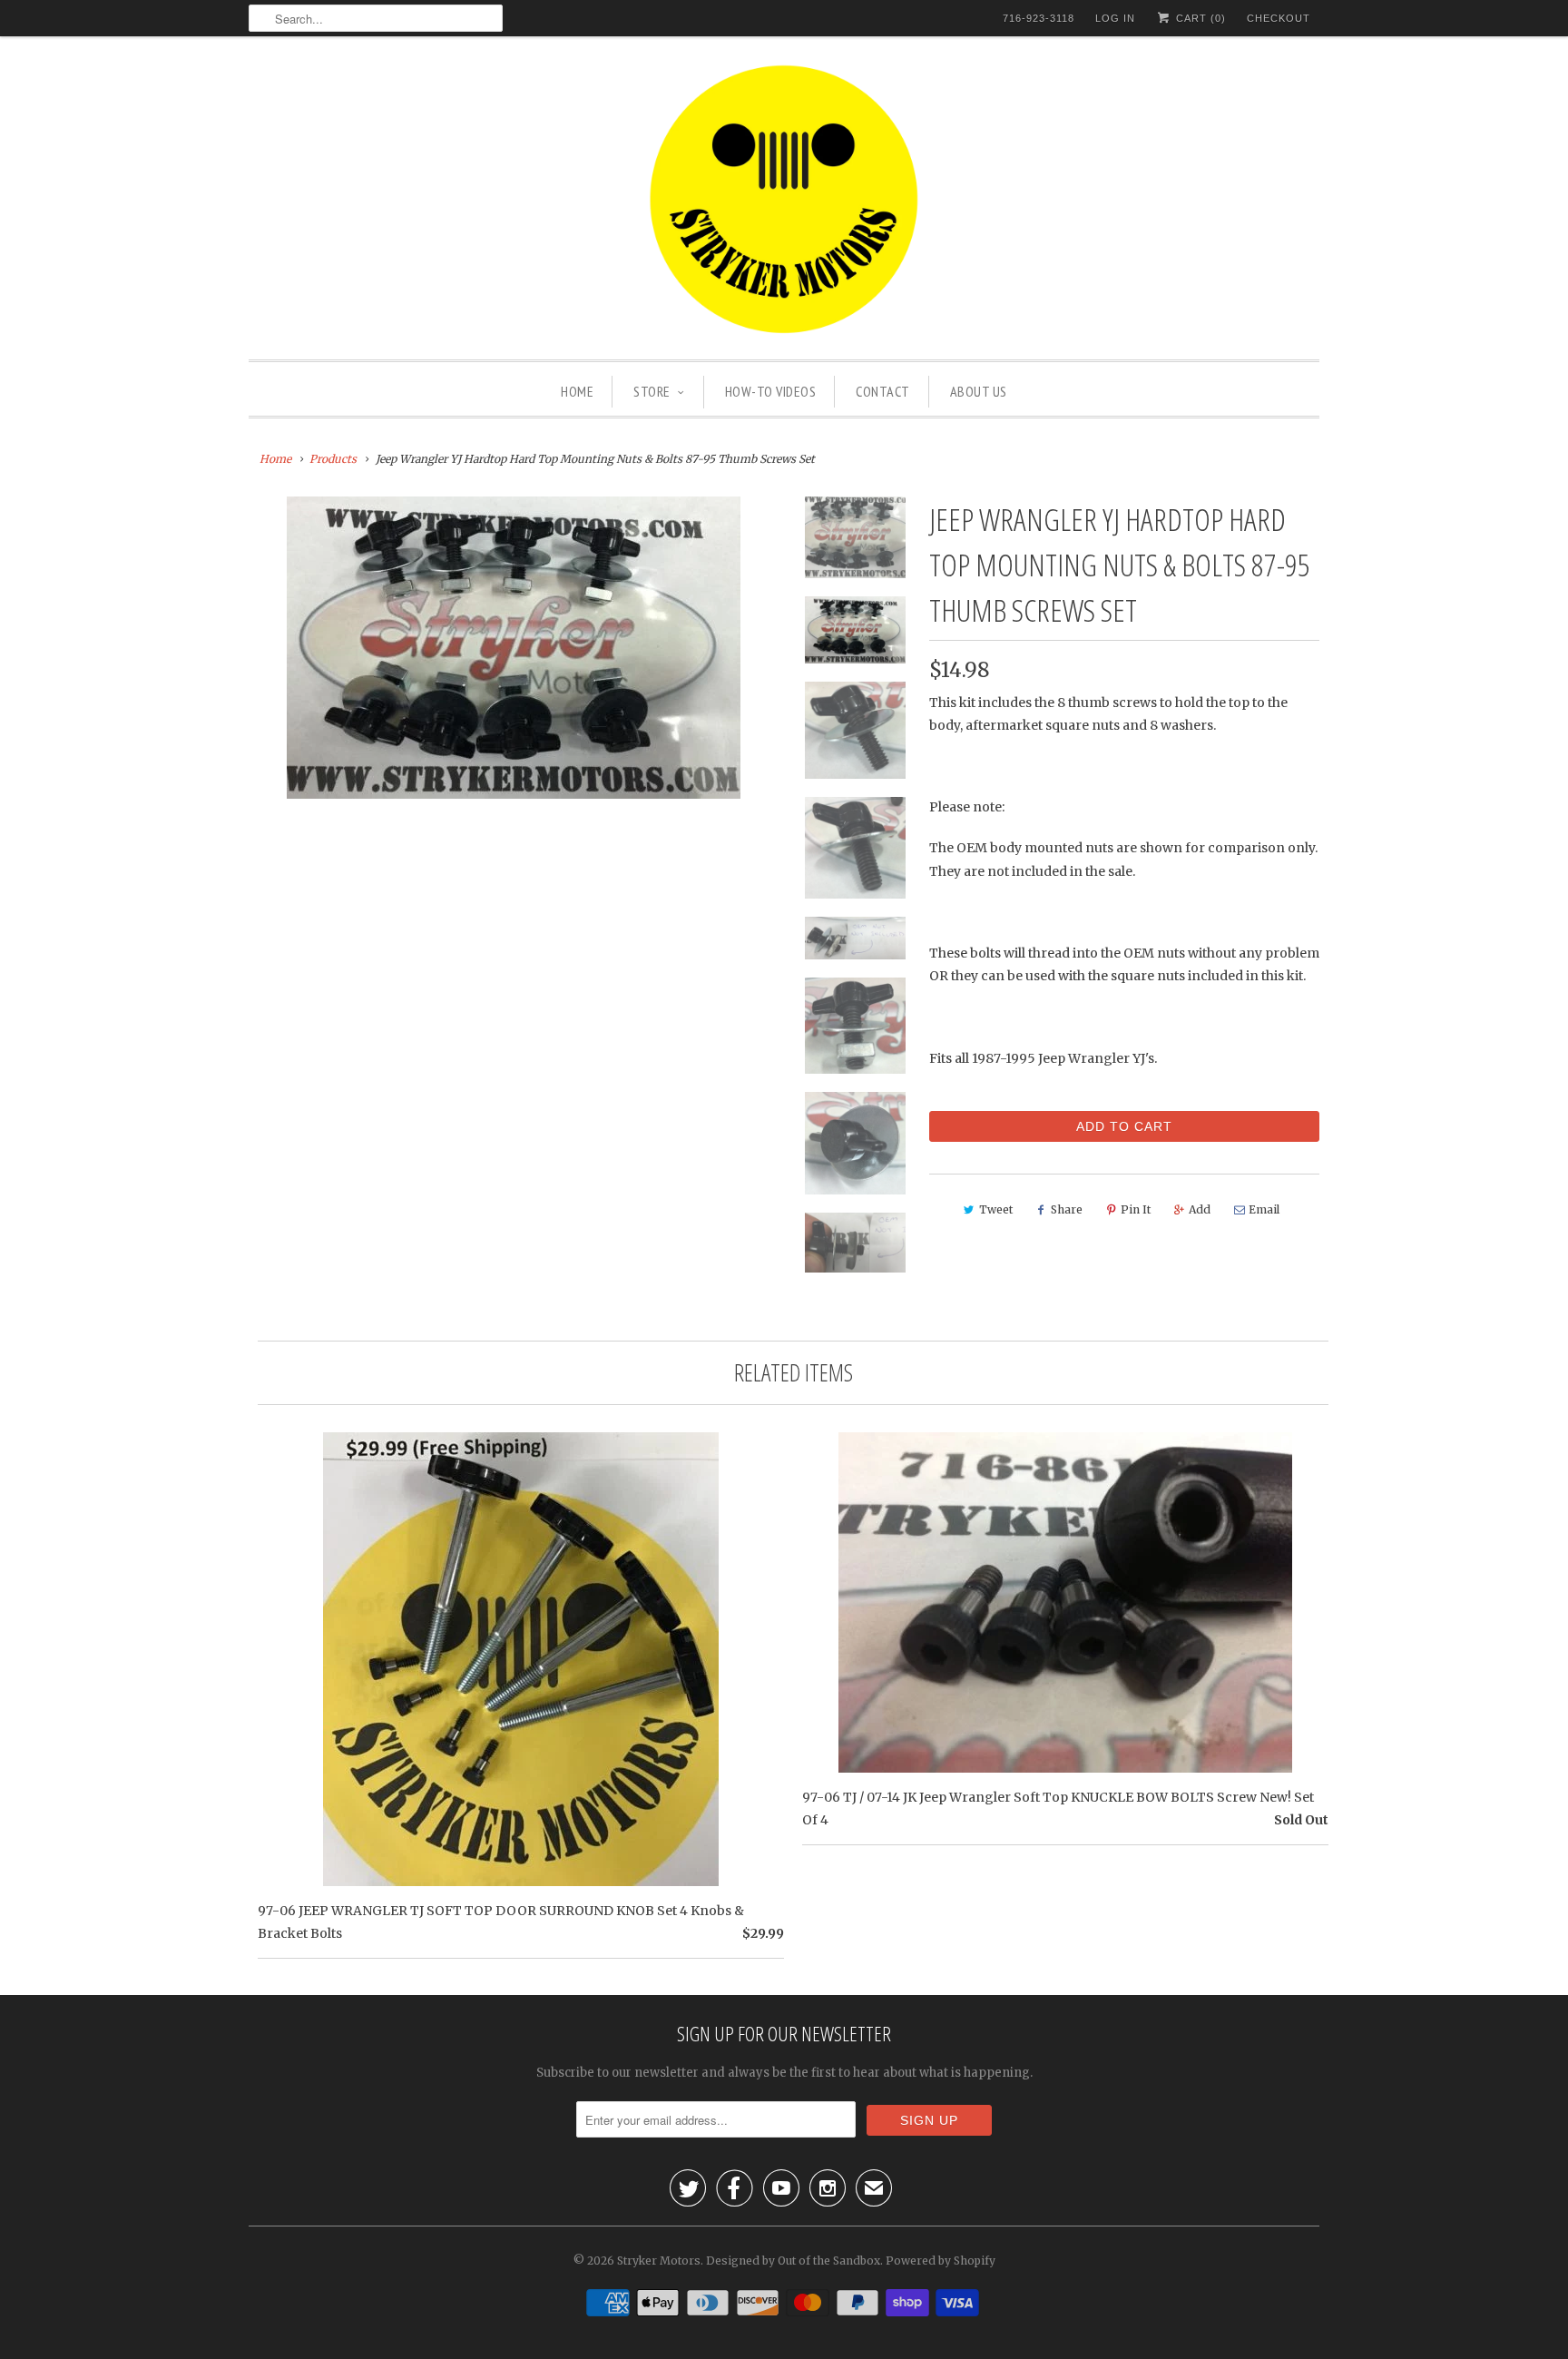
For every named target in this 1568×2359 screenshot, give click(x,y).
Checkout (1279, 18)
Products (333, 459)
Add (1200, 1209)
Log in (1115, 18)
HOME (577, 391)
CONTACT (883, 391)
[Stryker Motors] (784, 202)
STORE (652, 391)
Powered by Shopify (941, 2261)
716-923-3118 (1039, 18)
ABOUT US (979, 391)
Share (1067, 1209)
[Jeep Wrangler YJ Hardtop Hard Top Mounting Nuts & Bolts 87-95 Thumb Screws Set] (514, 648)
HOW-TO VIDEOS (771, 391)
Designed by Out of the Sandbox (793, 2261)
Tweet (996, 1209)
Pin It (1136, 1209)
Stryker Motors (659, 2261)
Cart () (1199, 18)
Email (1264, 1209)
